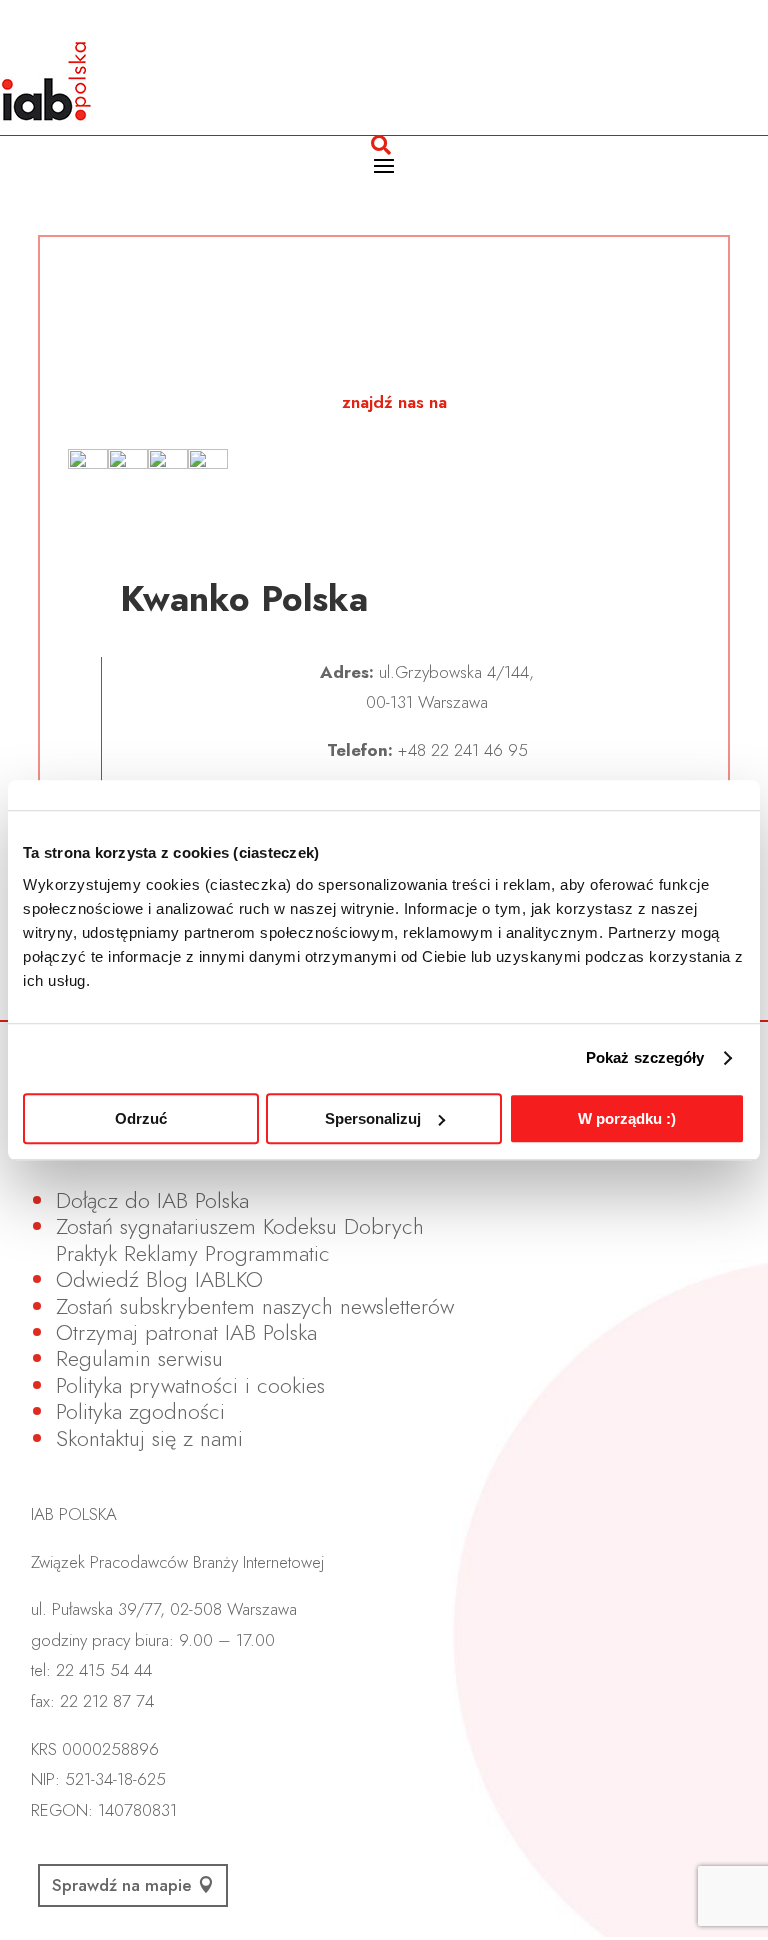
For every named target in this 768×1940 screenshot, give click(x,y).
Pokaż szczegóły (645, 1057)
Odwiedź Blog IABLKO (159, 1279)
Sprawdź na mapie (122, 1885)
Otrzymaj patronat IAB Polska (186, 1332)
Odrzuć (141, 1118)
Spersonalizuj (373, 1118)
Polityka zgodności (140, 1411)
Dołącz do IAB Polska (152, 1200)
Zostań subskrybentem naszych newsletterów (255, 1306)
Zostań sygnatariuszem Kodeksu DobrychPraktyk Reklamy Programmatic (240, 1239)
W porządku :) (627, 1118)
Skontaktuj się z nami (149, 1438)
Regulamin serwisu (139, 1358)
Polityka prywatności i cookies (190, 1385)
